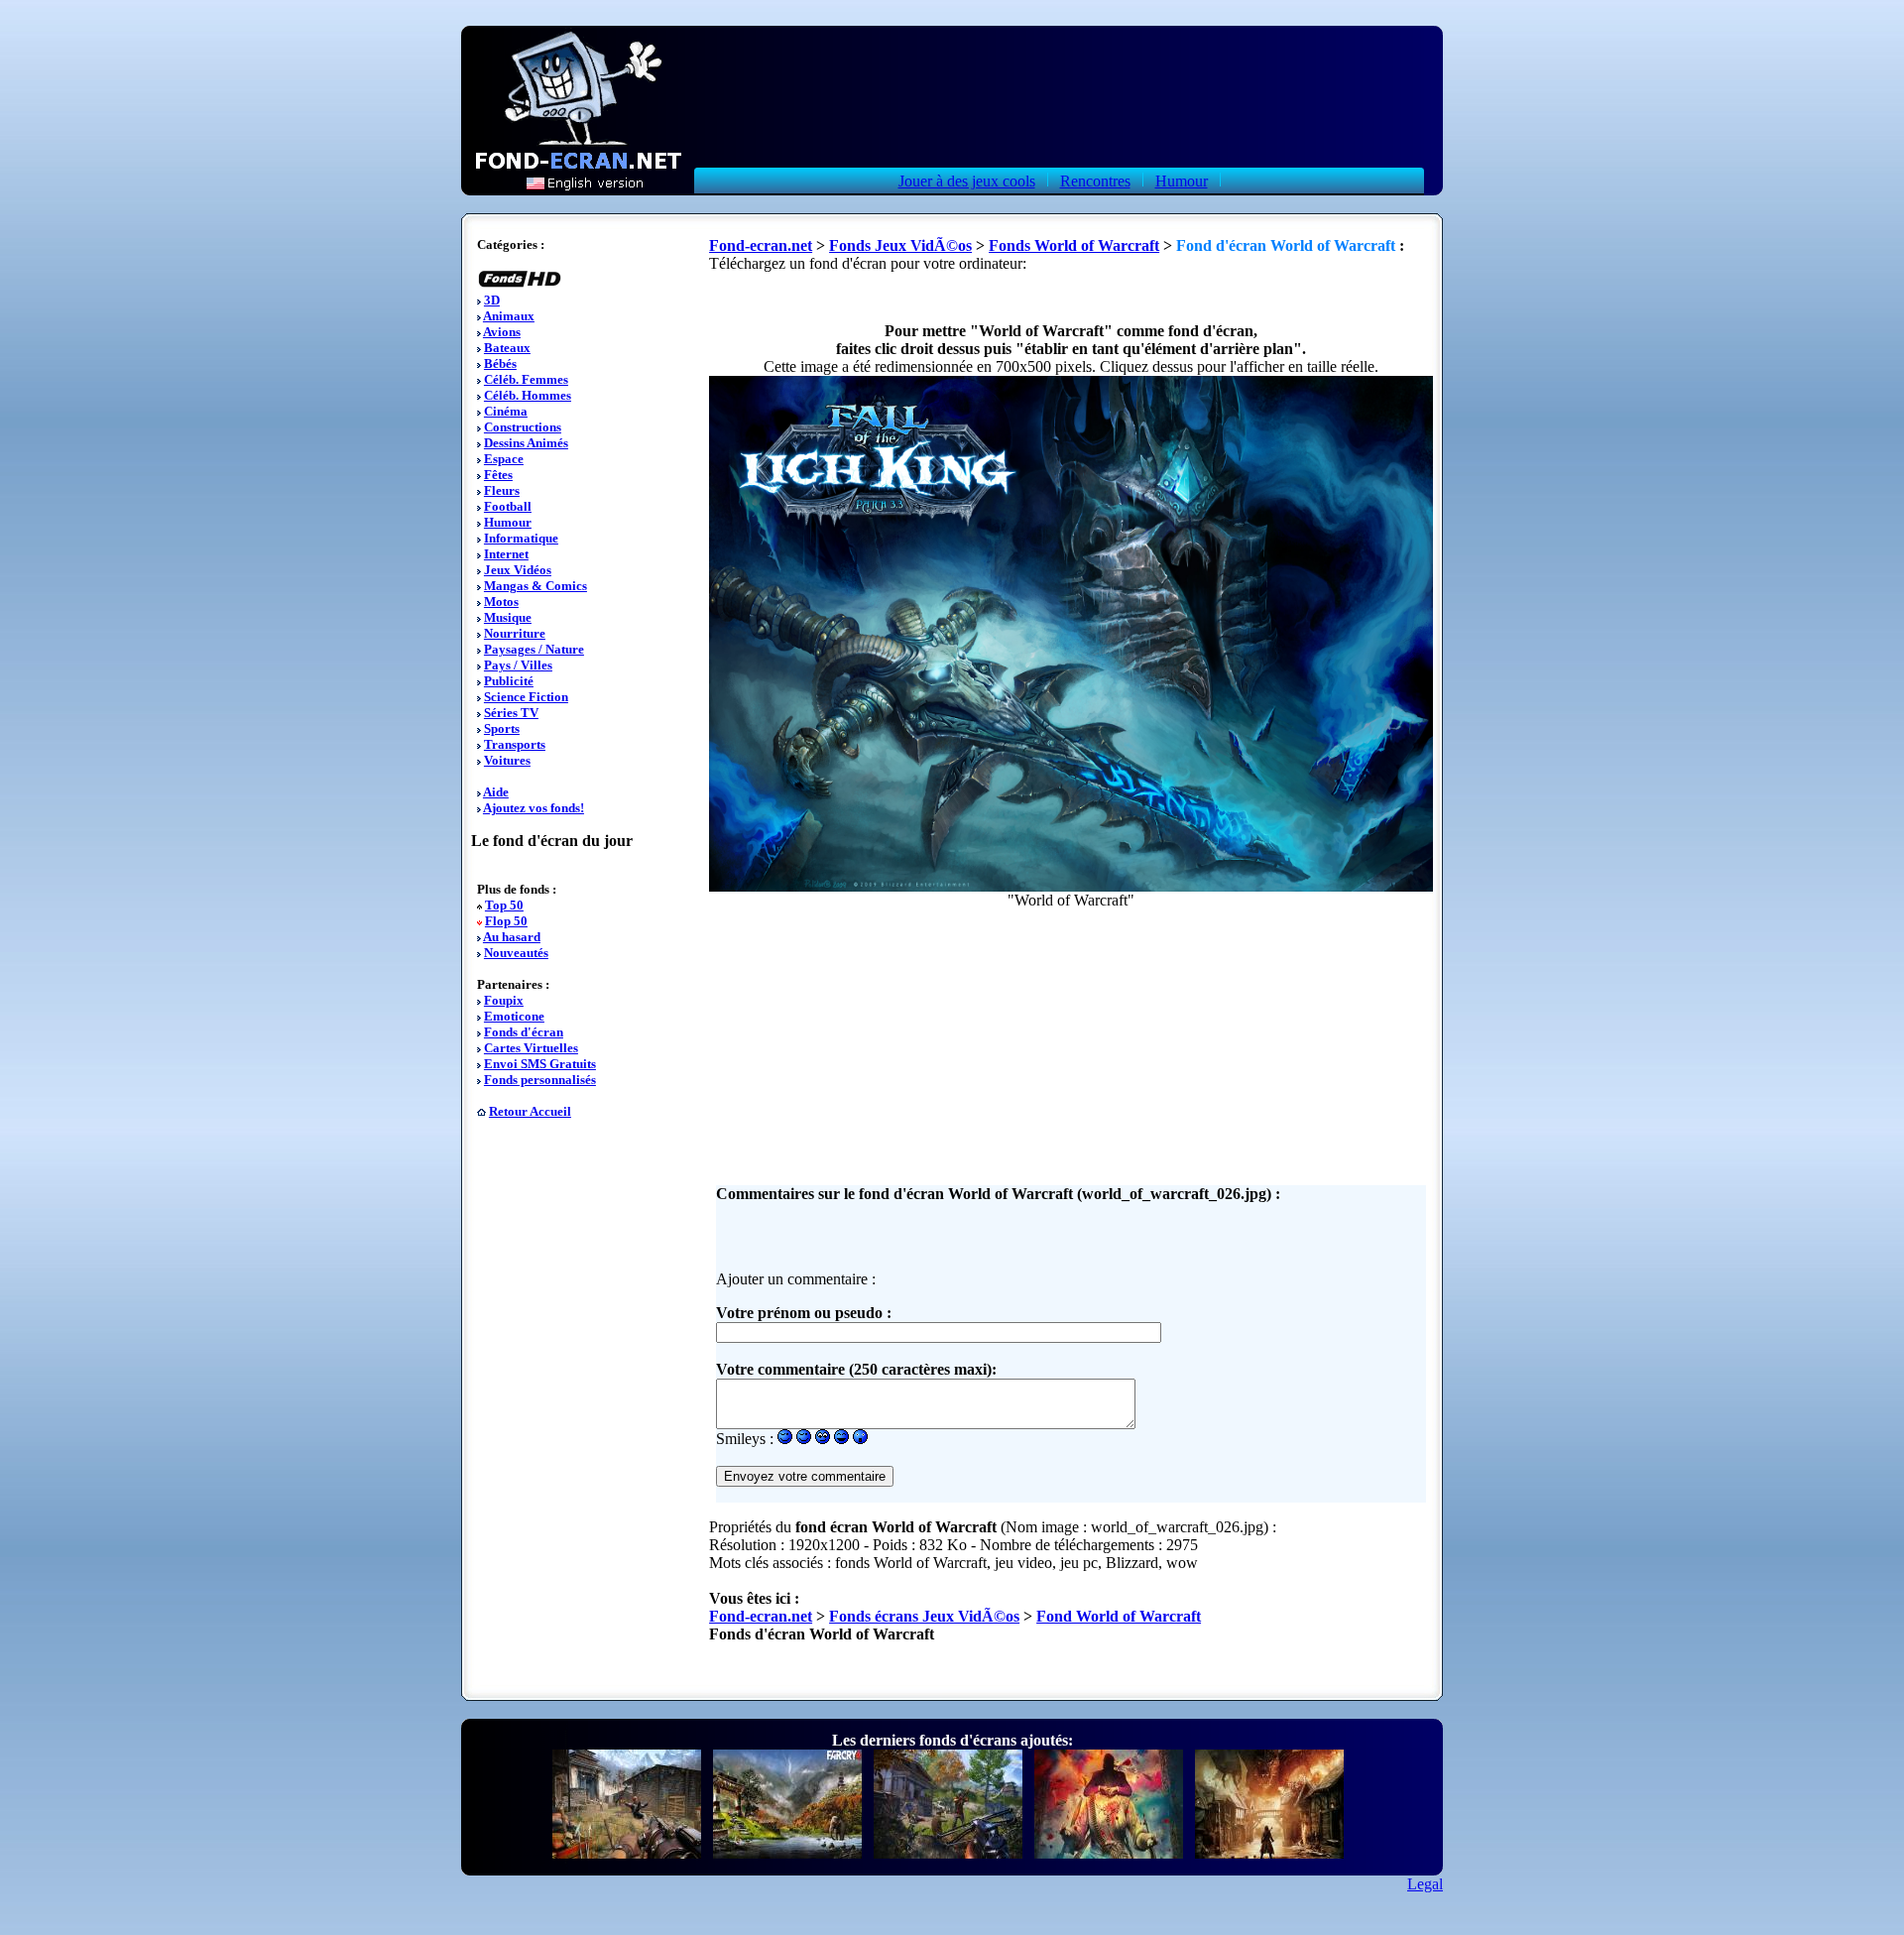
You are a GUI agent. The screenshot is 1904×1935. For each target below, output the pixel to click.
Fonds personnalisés (540, 1080)
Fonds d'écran (524, 1032)
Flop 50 (506, 921)
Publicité (509, 681)
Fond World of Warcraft (1119, 1616)
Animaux (509, 316)
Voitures (507, 760)
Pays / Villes (518, 665)
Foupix (504, 1000)
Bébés (500, 363)
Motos (501, 602)
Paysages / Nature (534, 649)
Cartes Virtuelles (531, 1048)
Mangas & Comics (535, 586)
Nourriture (515, 633)
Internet (506, 554)
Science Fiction (526, 697)
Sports (502, 728)
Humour (1182, 181)
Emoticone (514, 1016)
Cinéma (506, 411)
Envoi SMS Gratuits (540, 1064)
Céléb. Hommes (528, 395)
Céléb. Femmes (526, 379)
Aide (496, 792)
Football (508, 506)
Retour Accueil (530, 1111)
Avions (502, 332)
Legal (1425, 1884)
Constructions (523, 427)
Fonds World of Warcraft (1074, 245)
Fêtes (498, 475)
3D (492, 300)
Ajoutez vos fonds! (534, 808)
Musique (508, 617)
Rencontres (1095, 181)
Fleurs (502, 490)
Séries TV (511, 713)
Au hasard (512, 937)
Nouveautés (516, 953)
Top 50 (504, 905)
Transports (515, 744)
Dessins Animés (526, 443)
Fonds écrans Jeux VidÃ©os (924, 1616)
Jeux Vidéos (518, 570)
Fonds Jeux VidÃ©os (900, 245)
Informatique (521, 538)
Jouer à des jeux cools (967, 181)
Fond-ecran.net (761, 245)
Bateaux (507, 348)
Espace (504, 459)
